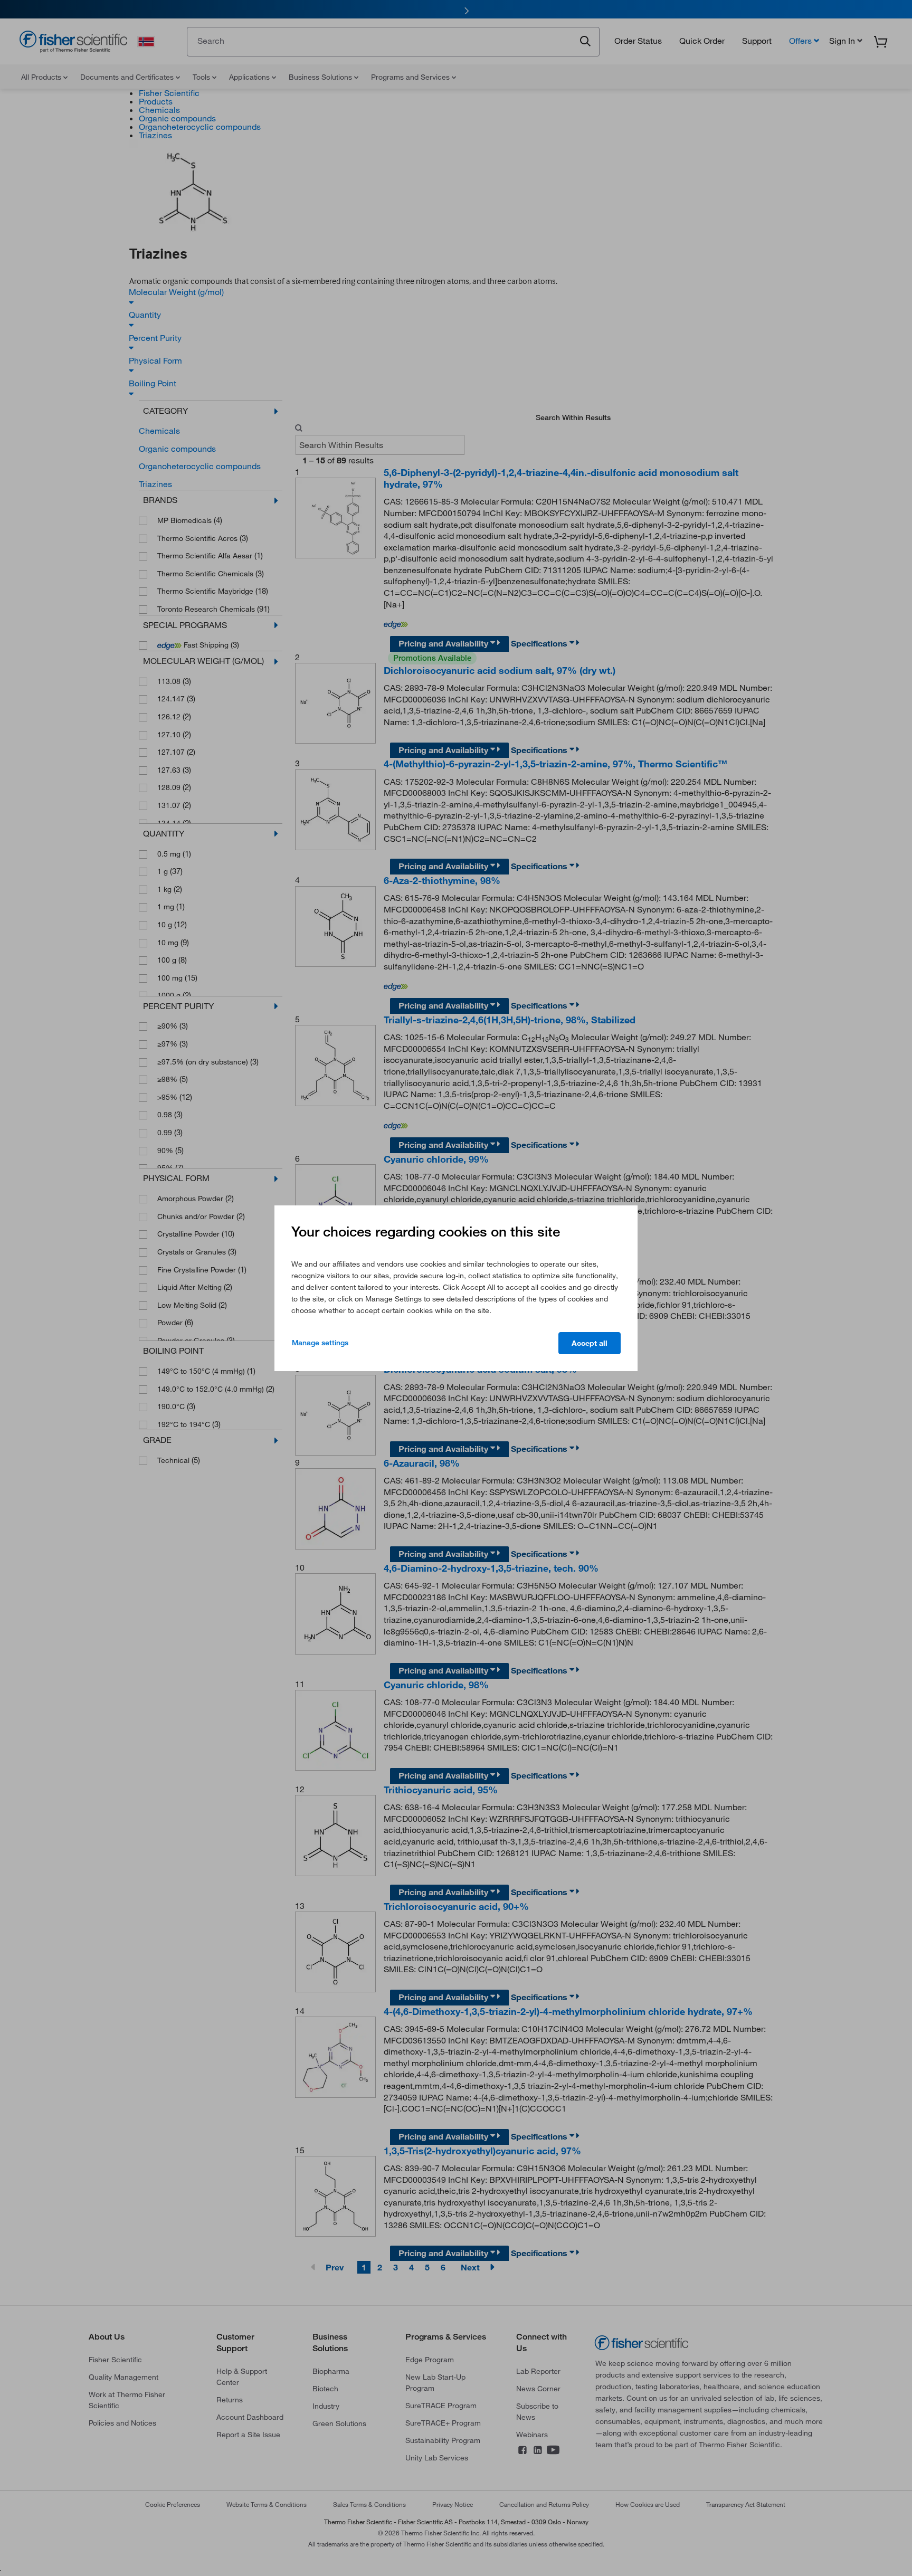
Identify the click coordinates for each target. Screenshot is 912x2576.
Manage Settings (320, 1343)
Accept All (590, 1343)
